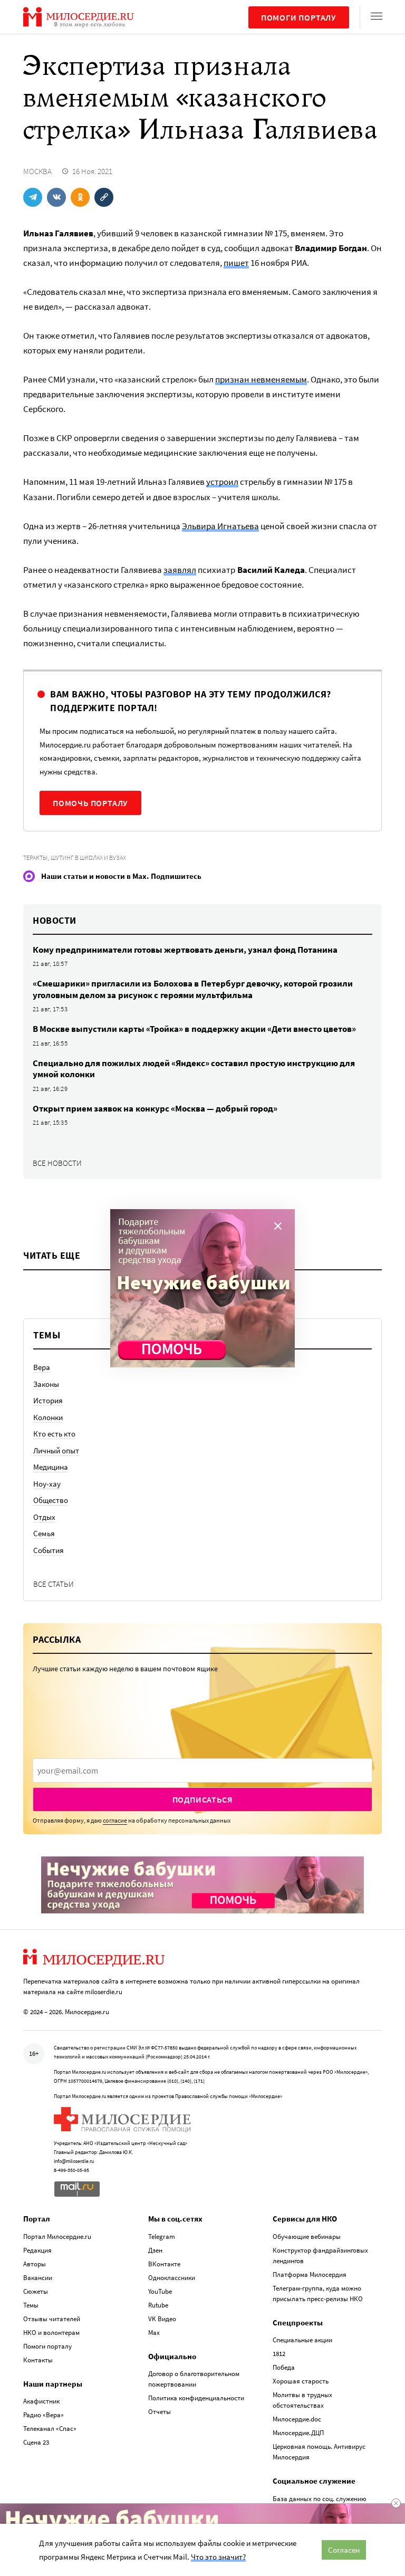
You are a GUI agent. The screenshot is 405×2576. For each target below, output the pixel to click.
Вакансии (38, 2278)
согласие (115, 1820)
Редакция (37, 2250)
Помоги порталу (299, 17)
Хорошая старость (301, 2381)
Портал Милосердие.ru (57, 2237)
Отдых (44, 1517)
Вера (42, 1367)
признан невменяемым (261, 379)
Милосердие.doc (297, 2419)
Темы (31, 2305)
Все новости (57, 1163)
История (48, 1400)
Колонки (48, 1417)
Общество (51, 1500)
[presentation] (202, 1770)
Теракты (35, 858)
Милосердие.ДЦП (298, 2433)
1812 (279, 2354)
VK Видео (162, 2319)
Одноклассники (172, 2278)
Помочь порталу (90, 803)
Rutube (158, 2305)
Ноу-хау (47, 1484)
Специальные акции (302, 2340)
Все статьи (54, 1584)
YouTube (160, 2291)
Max (154, 2333)
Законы (46, 1384)
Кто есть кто (54, 1434)
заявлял (180, 570)
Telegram (162, 2237)
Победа (284, 2367)
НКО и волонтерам (51, 2333)
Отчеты (160, 2412)
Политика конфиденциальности (196, 2398)
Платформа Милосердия (310, 2275)
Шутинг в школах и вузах (88, 858)
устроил (222, 482)
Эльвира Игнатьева (220, 526)
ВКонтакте (164, 2264)
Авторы (35, 2264)
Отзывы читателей (52, 2319)
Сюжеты (36, 2291)
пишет (236, 263)
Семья (44, 1533)
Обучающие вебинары (307, 2237)
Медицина (51, 1467)
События (49, 1550)
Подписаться (203, 1799)
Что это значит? (218, 2557)
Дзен (155, 2250)
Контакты (38, 2360)
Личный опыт (56, 1450)
